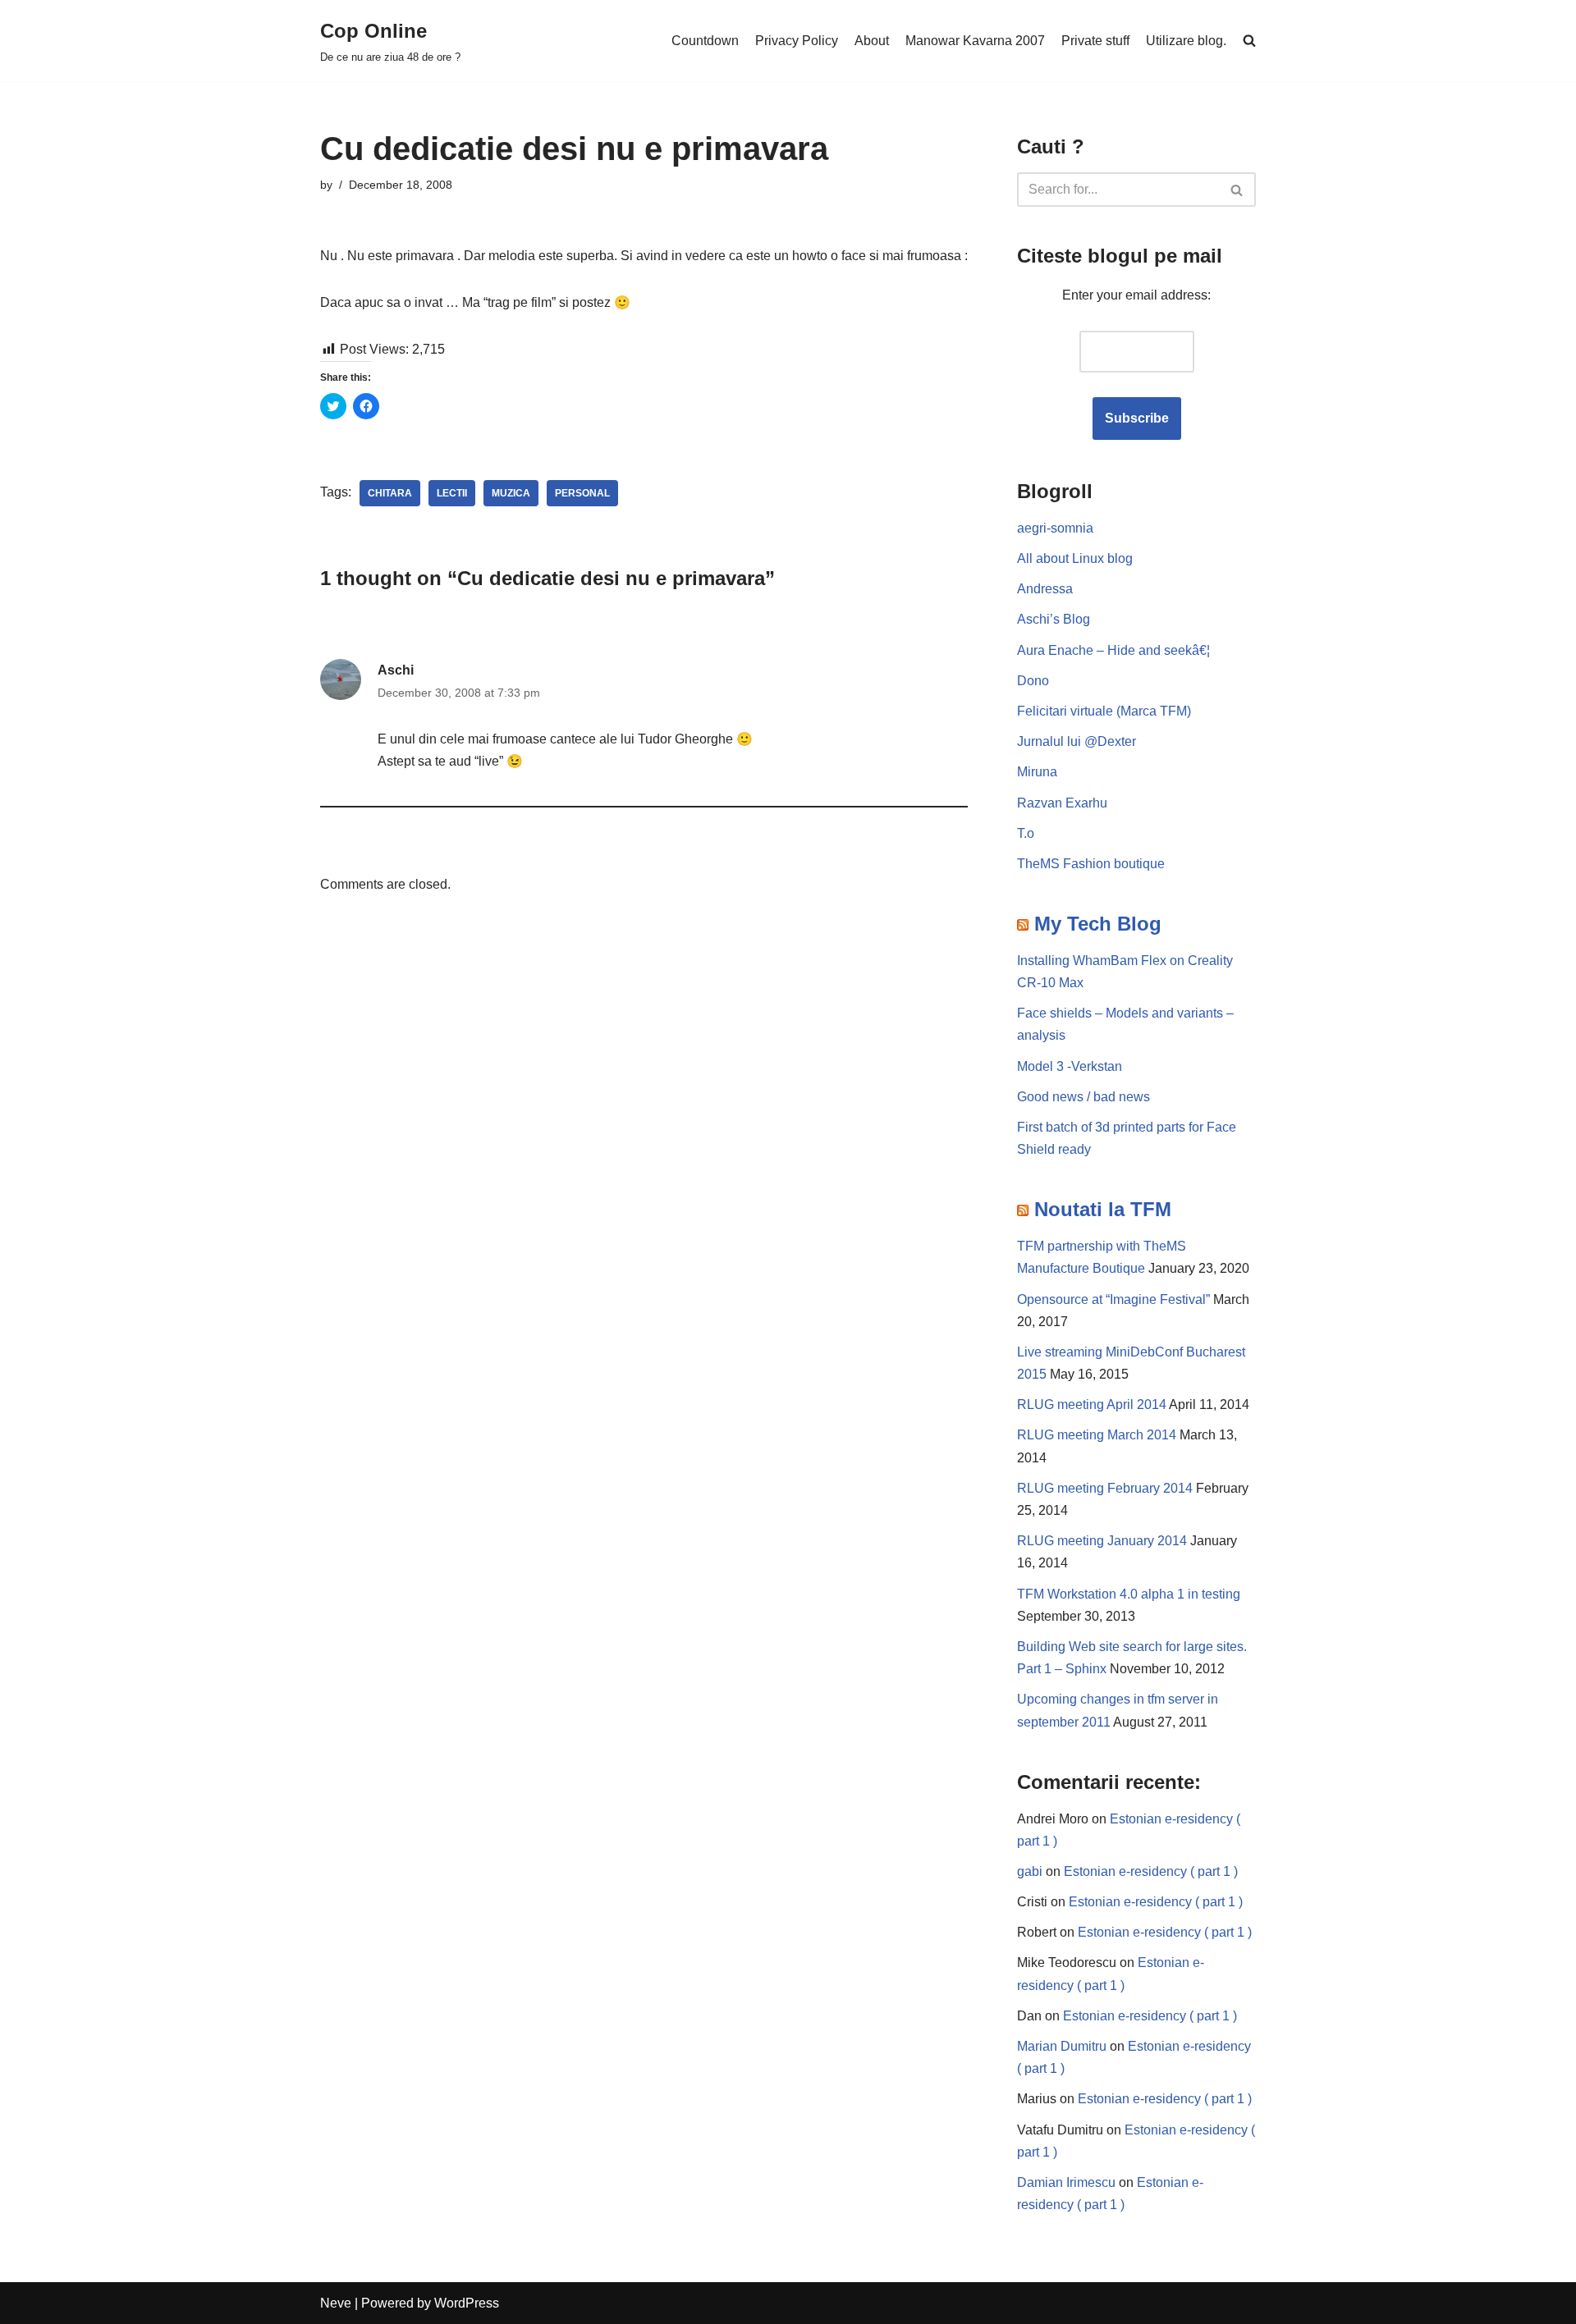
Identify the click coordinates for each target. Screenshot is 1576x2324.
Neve (336, 2303)
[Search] (1237, 190)
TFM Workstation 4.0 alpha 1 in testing (1129, 1594)
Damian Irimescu (1066, 2182)
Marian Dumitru (1062, 2046)
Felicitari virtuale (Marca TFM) (1104, 711)
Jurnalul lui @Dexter (1077, 741)
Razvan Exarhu (1062, 803)
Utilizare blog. (1186, 41)
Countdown (705, 41)
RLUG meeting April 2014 (1092, 1404)
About (872, 41)
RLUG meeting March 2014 (1097, 1435)
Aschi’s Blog (1054, 619)
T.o (1026, 833)
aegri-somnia (1055, 528)
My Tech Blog (1098, 924)
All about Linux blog (1075, 558)
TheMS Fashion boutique (1091, 864)
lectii (452, 493)
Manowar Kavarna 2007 (975, 41)
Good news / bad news (1083, 1097)
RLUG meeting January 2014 (1102, 1541)
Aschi (396, 670)
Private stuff (1095, 41)
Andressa (1045, 589)
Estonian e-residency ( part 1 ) (1151, 1871)
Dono (1033, 681)
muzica (511, 493)
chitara (390, 493)
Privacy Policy (797, 41)
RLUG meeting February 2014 (1105, 1488)
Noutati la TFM (1103, 1209)
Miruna (1037, 772)
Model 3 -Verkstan (1070, 1066)
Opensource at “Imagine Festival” (1113, 1299)
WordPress (467, 2303)
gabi (1030, 1871)
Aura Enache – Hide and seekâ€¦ (1113, 650)
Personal (582, 493)
